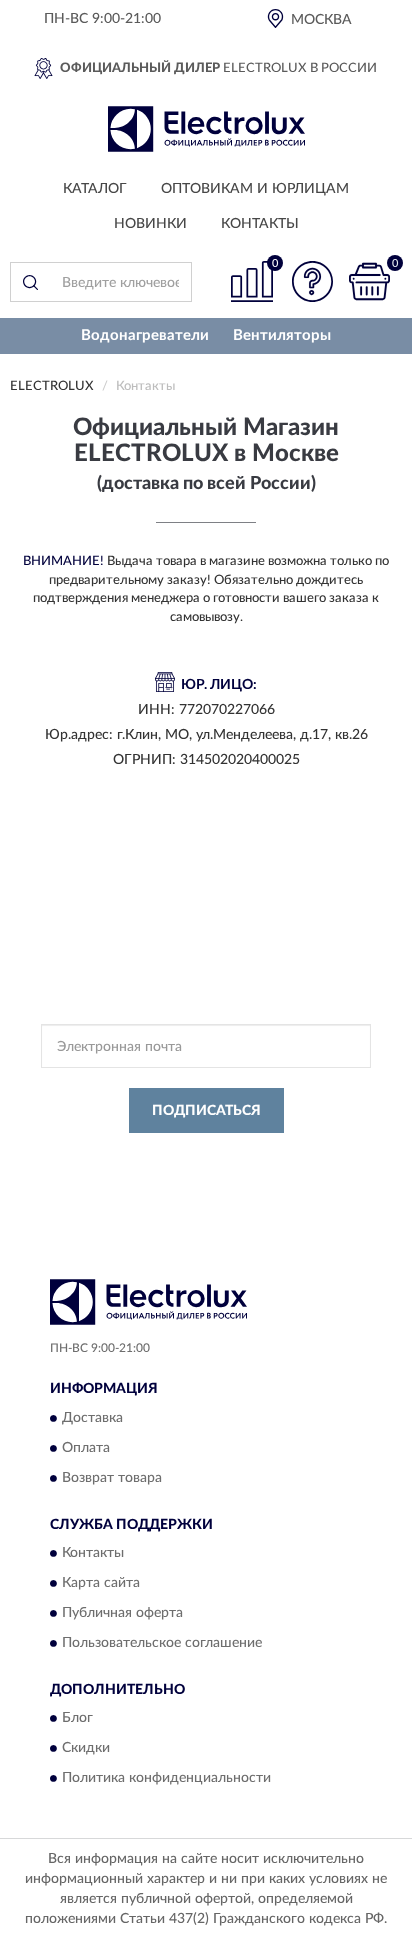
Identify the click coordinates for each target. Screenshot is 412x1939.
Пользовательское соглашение (162, 1643)
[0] (369, 281)
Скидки (86, 1749)
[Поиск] (30, 282)
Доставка (92, 1418)
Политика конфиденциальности (166, 1779)
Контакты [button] (260, 224)
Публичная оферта (122, 1613)
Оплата (86, 1448)
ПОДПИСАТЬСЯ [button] (206, 1111)
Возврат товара (112, 1478)
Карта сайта (101, 1583)
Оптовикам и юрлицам (255, 189)
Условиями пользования (235, 1173)
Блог (77, 1719)
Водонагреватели (145, 335)
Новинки (150, 224)
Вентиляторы (282, 335)
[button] (312, 281)
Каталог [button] (95, 189)
